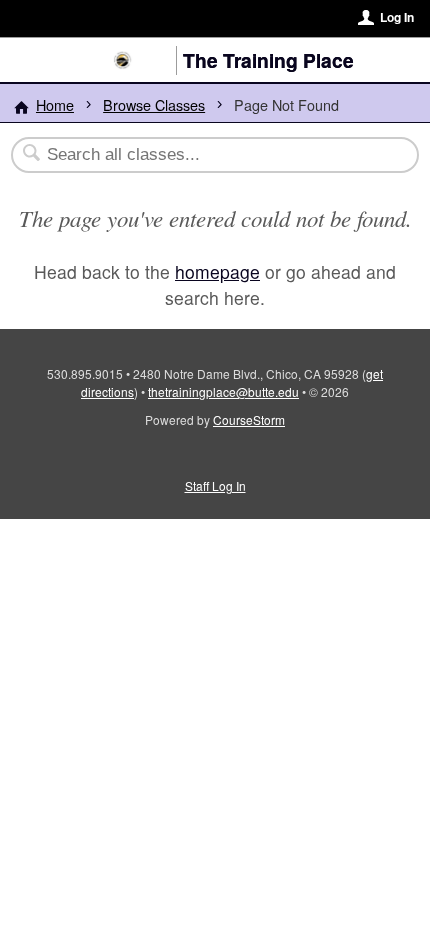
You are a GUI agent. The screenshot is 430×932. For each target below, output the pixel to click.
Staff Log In (215, 485)
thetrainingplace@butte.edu (223, 391)
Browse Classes (154, 104)
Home (55, 104)
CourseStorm (249, 419)
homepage (217, 271)
